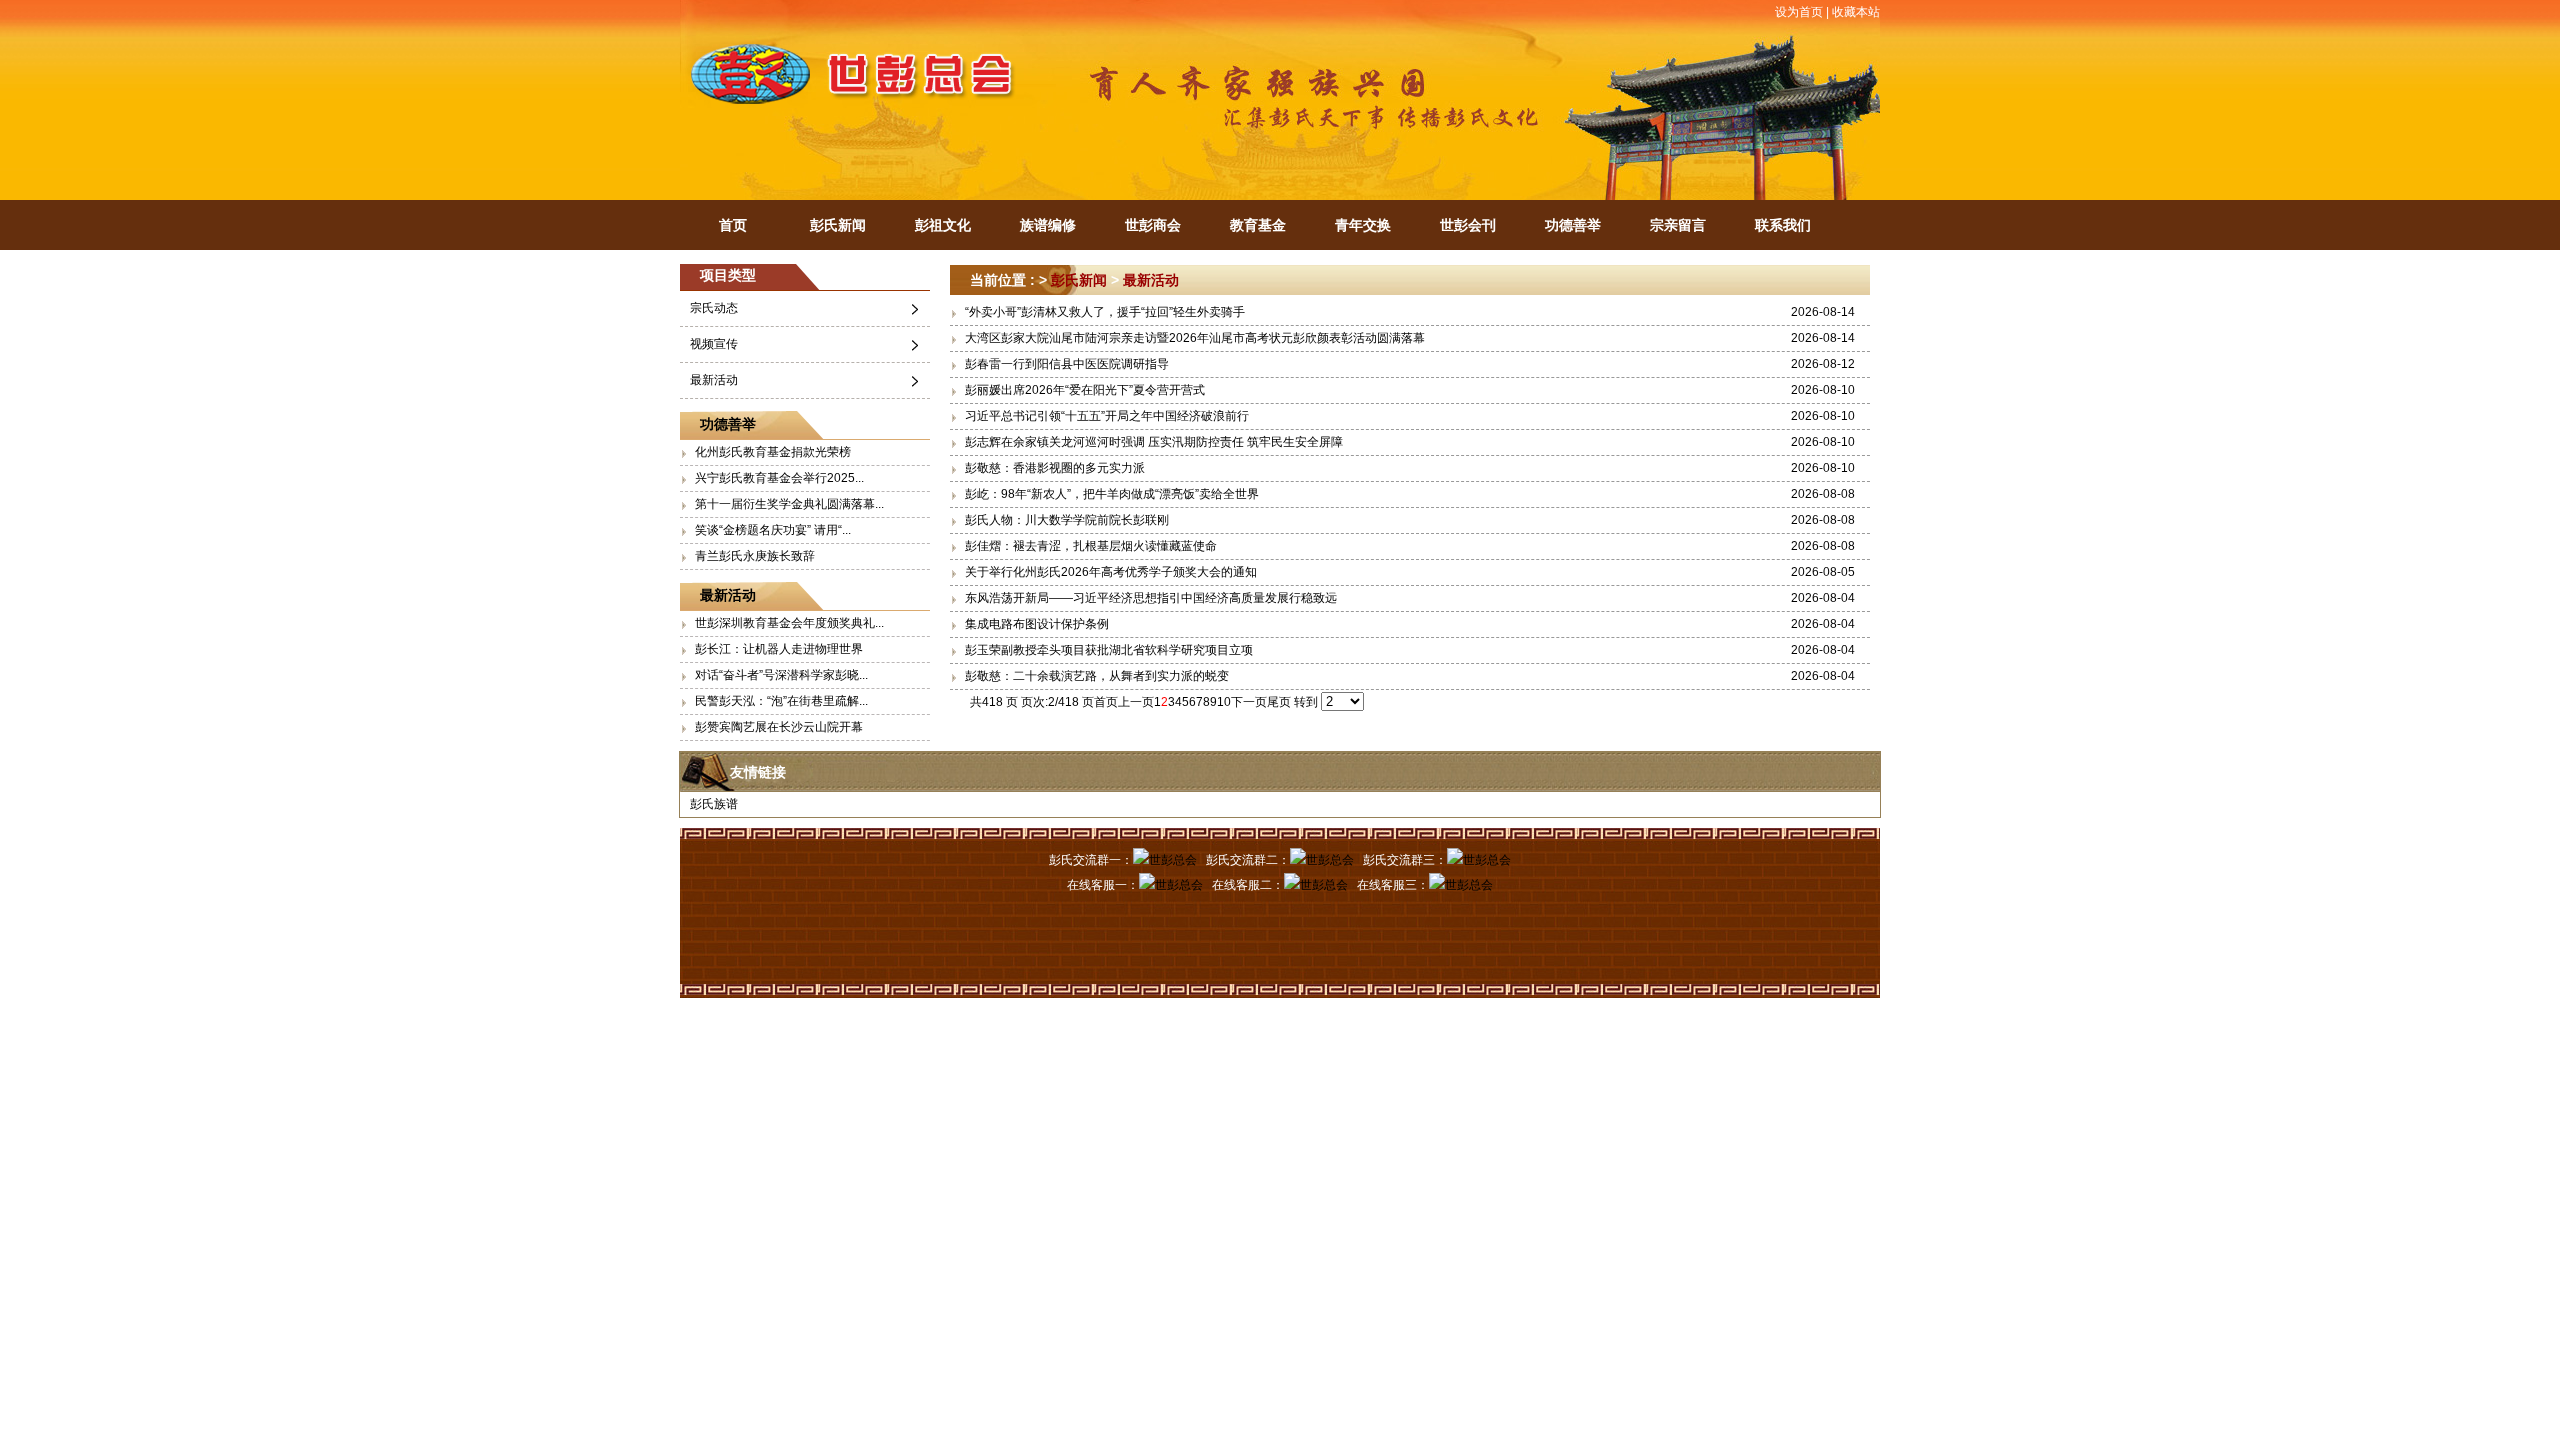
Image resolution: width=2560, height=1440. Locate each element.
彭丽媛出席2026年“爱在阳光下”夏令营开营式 (1085, 390)
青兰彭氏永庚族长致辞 (755, 556)
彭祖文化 (943, 225)
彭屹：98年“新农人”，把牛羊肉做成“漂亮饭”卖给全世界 (1112, 494)
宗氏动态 (714, 308)
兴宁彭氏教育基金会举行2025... (779, 478)
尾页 (1279, 702)
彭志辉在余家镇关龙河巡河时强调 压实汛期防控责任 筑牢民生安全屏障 (1154, 442)
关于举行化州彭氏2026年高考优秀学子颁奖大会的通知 (1111, 572)
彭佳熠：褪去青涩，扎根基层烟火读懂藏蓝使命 (1091, 546)
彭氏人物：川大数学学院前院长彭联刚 (1067, 520)
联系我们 (1783, 225)
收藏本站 (1856, 12)
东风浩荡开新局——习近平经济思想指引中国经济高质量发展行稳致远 (1151, 598)
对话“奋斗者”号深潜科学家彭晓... (781, 675)
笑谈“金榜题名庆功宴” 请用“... (773, 530)
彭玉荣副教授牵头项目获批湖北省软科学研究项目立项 (1109, 650)
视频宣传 (714, 344)
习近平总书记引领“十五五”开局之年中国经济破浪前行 (1107, 416)
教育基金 (1258, 225)
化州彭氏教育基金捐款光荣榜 (773, 452)
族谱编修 (1048, 225)
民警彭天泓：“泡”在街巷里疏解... (781, 701)
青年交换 (1363, 225)
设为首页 (1799, 12)
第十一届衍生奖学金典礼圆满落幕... (789, 504)
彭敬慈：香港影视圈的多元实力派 (1055, 468)
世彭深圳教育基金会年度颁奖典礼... (789, 623)
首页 (733, 225)
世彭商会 (1153, 225)
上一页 (1136, 702)
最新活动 (714, 380)
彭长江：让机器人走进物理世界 (779, 649)
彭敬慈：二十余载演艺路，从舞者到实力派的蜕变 (1097, 676)
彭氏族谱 (714, 804)
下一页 (1249, 702)
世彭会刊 (1468, 225)
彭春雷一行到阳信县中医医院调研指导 (1067, 364)
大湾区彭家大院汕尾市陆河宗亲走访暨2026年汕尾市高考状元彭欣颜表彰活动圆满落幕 (1195, 338)
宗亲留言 (1678, 225)
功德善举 (1573, 225)
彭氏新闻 (838, 225)
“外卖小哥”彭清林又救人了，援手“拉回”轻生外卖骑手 (1105, 312)
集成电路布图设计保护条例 (1037, 624)
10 (1224, 702)
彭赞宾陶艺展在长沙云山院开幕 (779, 727)
